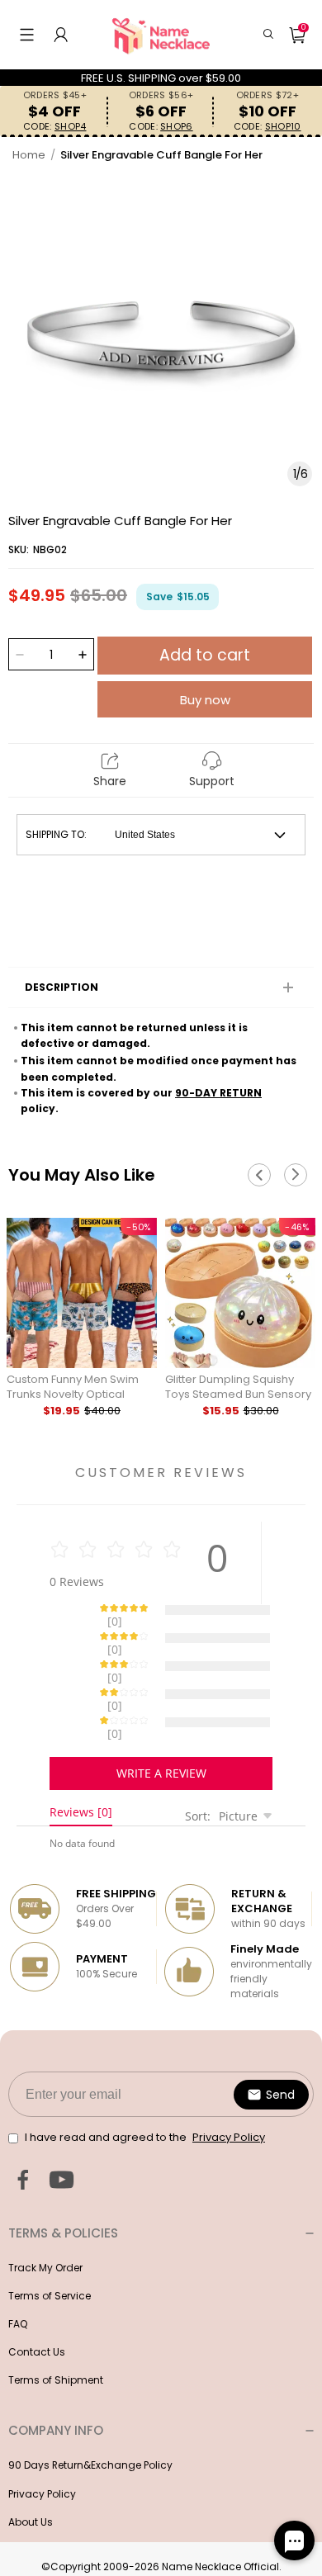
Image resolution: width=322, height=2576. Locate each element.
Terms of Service (50, 2238)
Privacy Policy (42, 2436)
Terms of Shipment (56, 2322)
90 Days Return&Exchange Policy (90, 2407)
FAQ (18, 2266)
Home (29, 155)
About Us (31, 2464)
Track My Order (45, 2210)
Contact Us (37, 2294)
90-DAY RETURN (218, 1093)
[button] (27, 35)
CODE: (54, 127)
